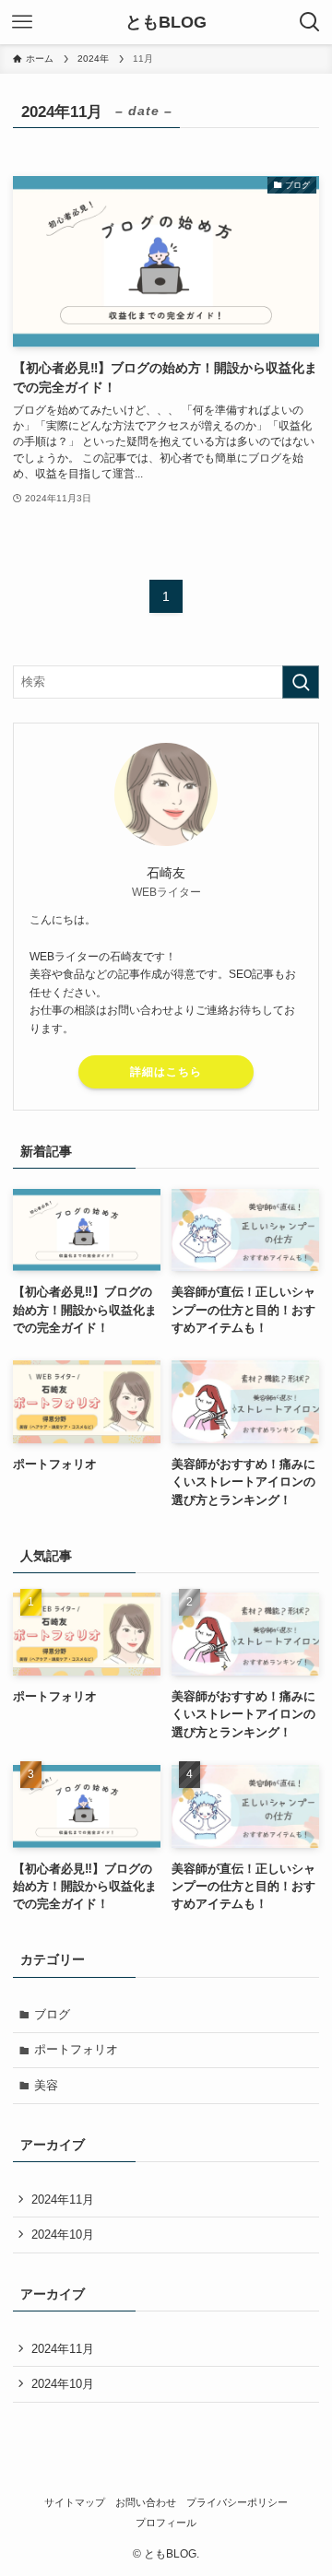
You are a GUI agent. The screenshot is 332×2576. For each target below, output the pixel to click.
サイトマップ (75, 2502)
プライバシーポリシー (237, 2502)
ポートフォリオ (76, 2049)
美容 (46, 2085)
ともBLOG (166, 22)
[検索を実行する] (301, 682)
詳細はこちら (166, 1072)
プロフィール (166, 2523)
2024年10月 (63, 2235)
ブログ (52, 2014)
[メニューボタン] (22, 22)
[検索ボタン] (310, 22)
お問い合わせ (146, 2502)
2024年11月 (63, 2200)
